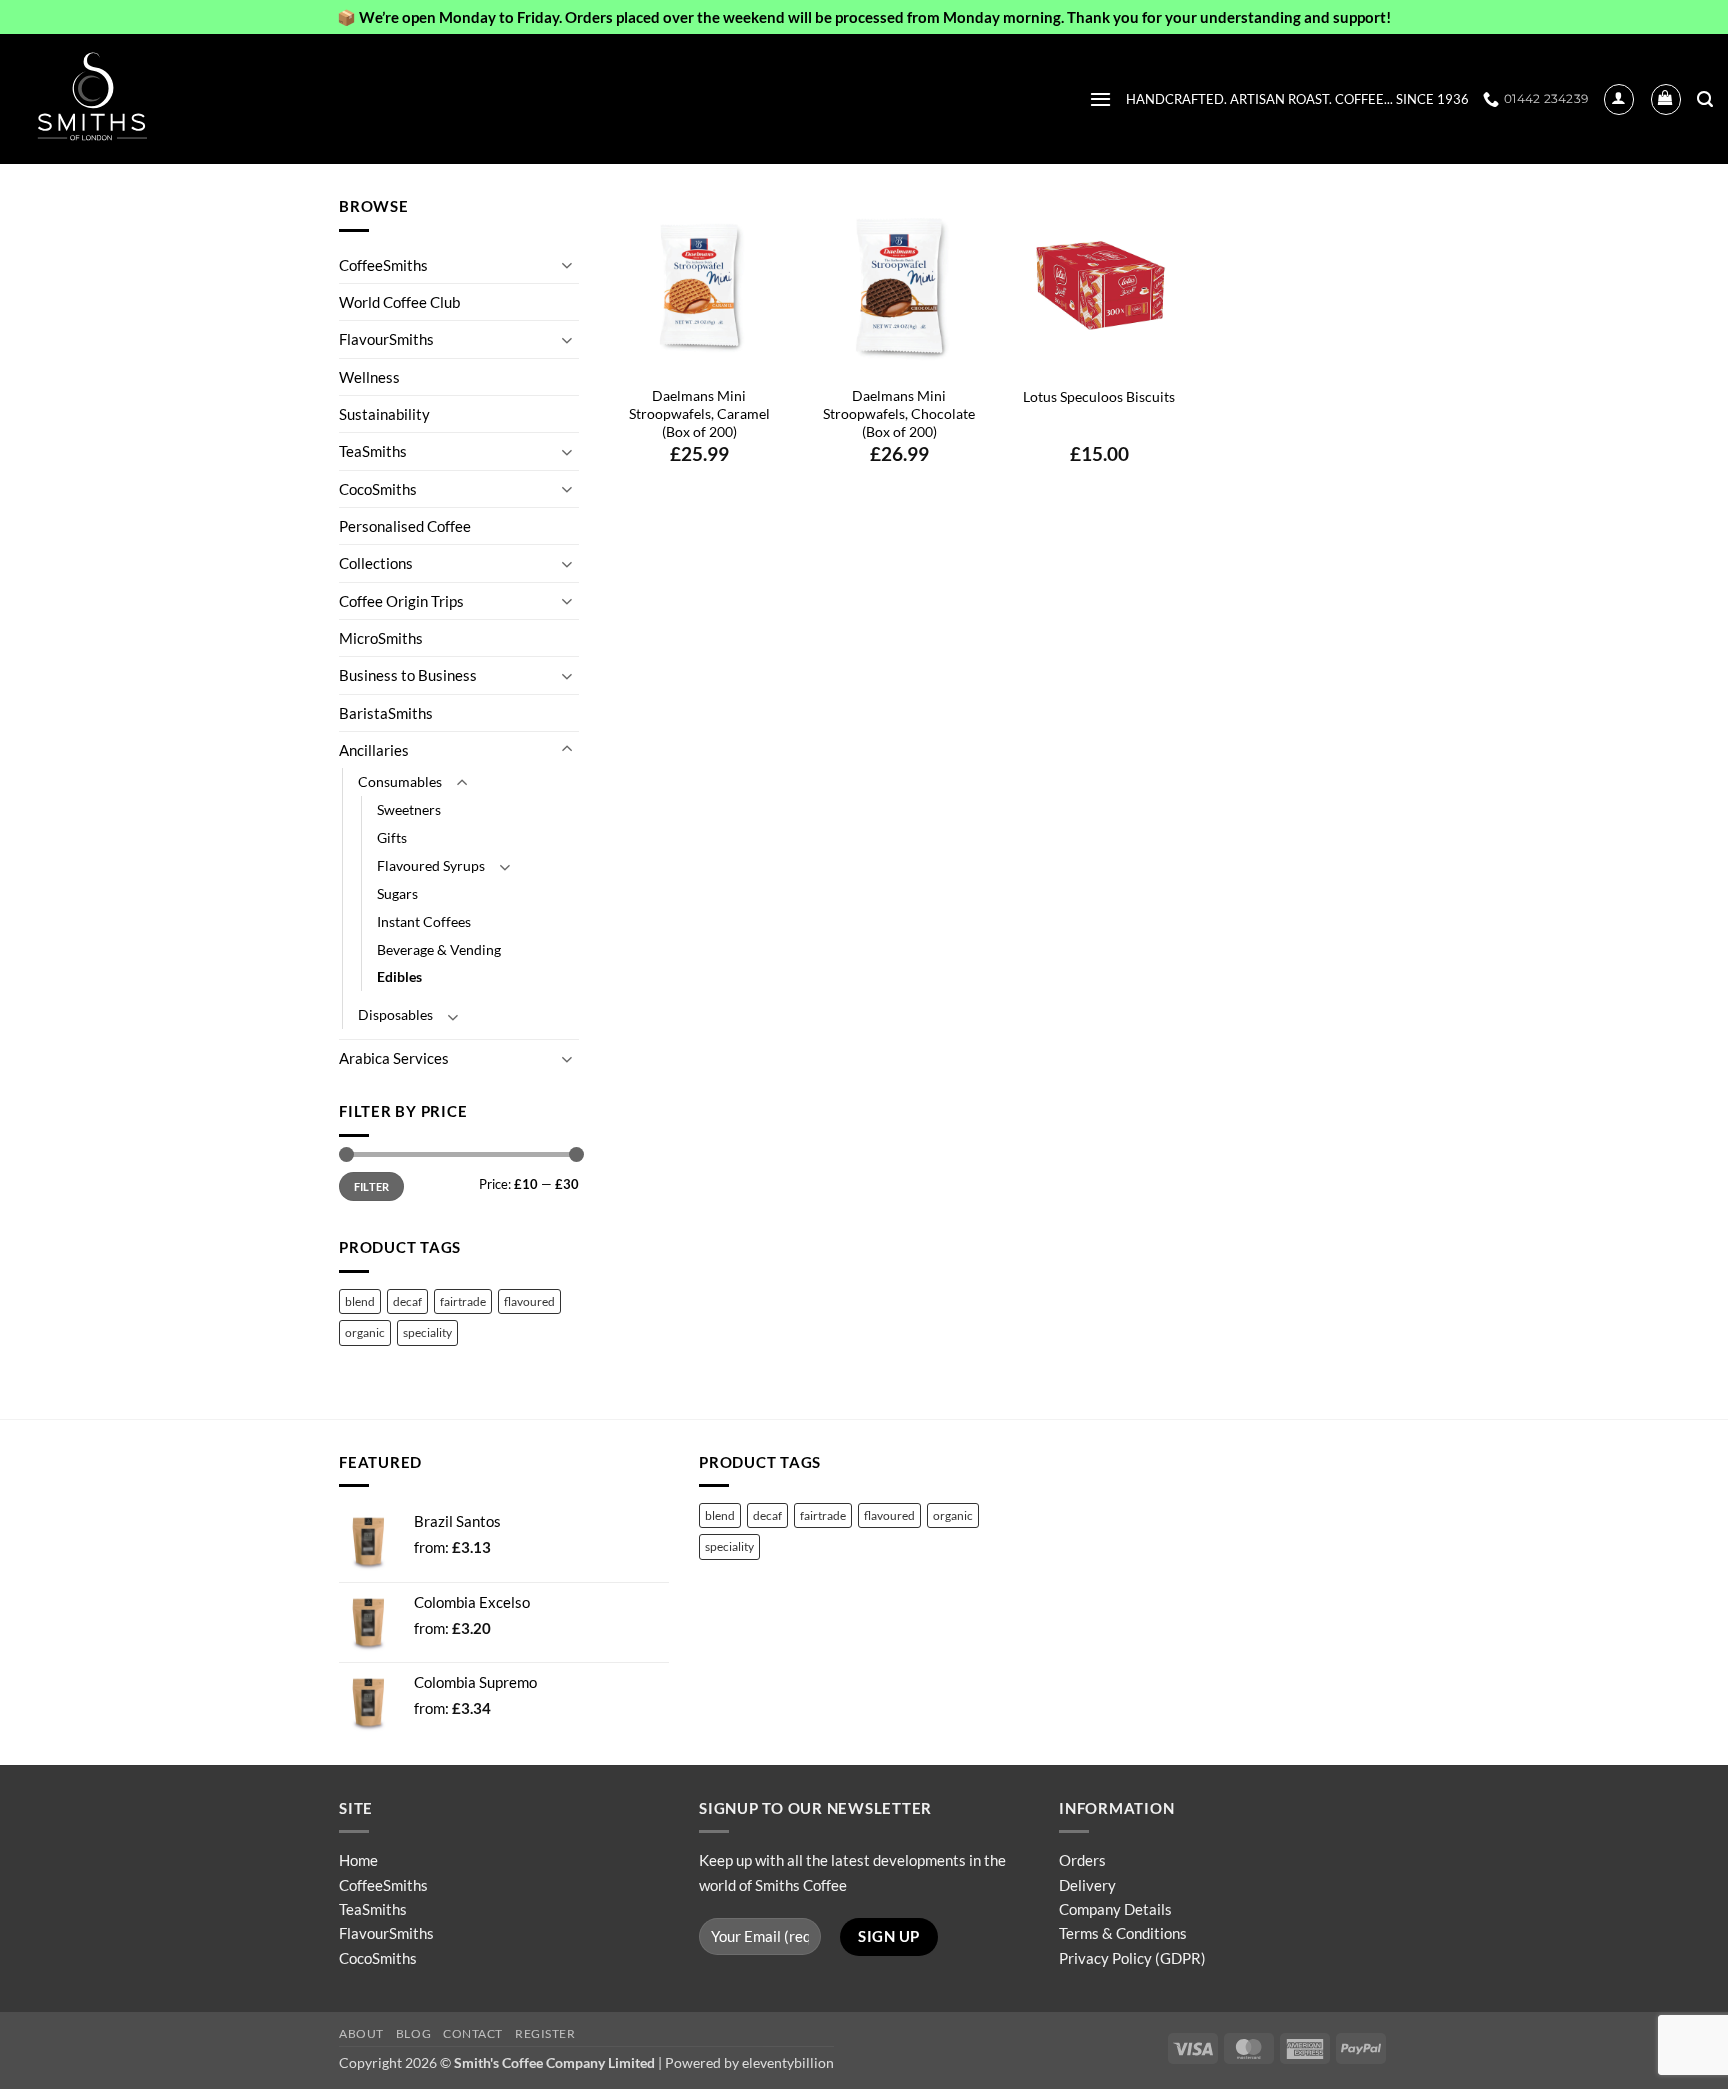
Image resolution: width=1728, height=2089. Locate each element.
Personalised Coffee (405, 526)
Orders (1082, 1860)
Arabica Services (394, 1058)
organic (365, 1332)
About (361, 2033)
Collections (376, 563)
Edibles (399, 976)
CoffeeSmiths (383, 265)
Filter (372, 1186)
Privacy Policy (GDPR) (1132, 1958)
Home (358, 1860)
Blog (413, 2033)
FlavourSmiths (386, 339)
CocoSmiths (378, 489)
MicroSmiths (381, 638)
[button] (1100, 99)
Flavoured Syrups (431, 865)
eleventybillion (788, 2062)
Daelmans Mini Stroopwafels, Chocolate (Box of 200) (899, 413)
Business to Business (408, 675)
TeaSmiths (373, 451)
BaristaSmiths (386, 713)
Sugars (397, 893)
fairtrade (463, 1301)
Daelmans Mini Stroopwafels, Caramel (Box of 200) (699, 413)
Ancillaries (374, 750)
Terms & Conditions (1123, 1933)
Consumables (400, 781)
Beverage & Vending (439, 949)
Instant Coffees (424, 921)
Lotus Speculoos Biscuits (1099, 396)
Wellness (369, 377)
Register (545, 2033)
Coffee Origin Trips (401, 601)
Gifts (392, 837)
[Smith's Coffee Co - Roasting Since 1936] (115, 99)
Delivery (1087, 1885)
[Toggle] (567, 264)
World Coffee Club (399, 302)
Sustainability (384, 414)
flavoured (529, 1301)
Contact (473, 2033)
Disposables (395, 1014)
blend (360, 1301)
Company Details (1115, 1909)
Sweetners (409, 809)
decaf (407, 1301)
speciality (427, 1332)
